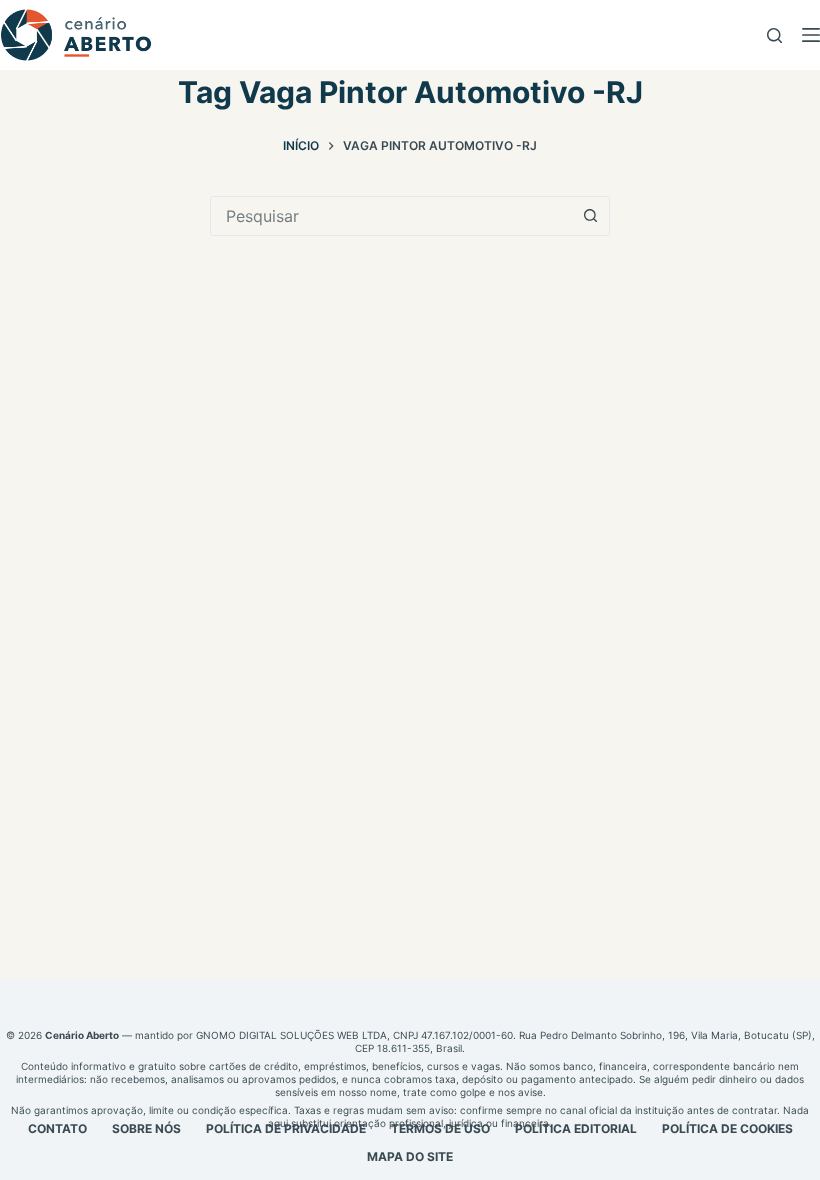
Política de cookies (727, 1128)
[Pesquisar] (774, 35)
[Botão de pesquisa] (590, 216)
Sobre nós (146, 1128)
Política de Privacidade (286, 1128)
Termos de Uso (440, 1128)
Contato (57, 1128)
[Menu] (811, 35)
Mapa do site (410, 1156)
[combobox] (391, 216)
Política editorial (576, 1128)
